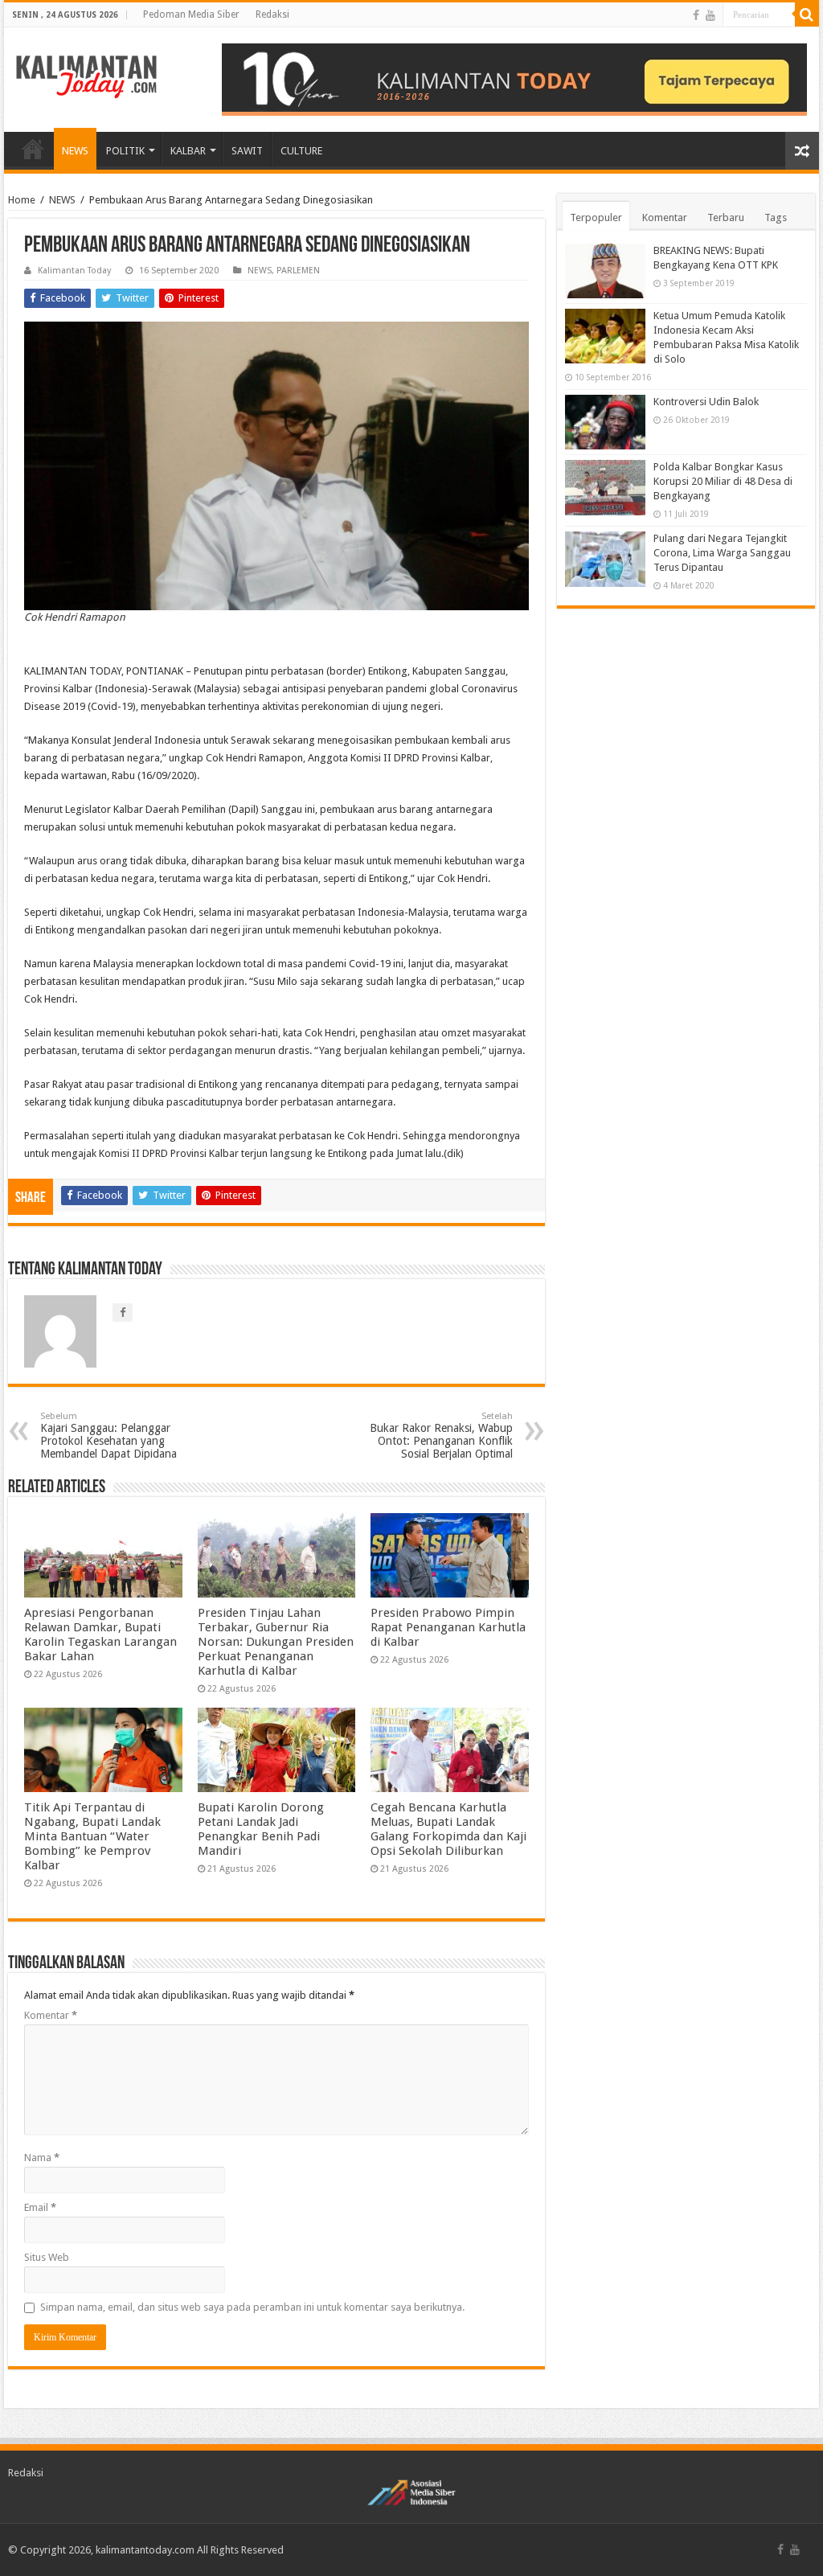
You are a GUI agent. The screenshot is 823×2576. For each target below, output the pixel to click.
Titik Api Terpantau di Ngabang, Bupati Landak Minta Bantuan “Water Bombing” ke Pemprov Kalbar (92, 1836)
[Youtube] (710, 15)
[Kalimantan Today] (86, 76)
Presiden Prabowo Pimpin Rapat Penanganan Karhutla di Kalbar (448, 1627)
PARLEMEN (298, 271)
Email (40, 2207)
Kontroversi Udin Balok (706, 402)
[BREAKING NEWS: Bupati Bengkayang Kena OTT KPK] (605, 271)
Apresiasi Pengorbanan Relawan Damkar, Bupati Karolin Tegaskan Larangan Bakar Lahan (100, 1635)
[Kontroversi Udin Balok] (605, 422)
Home (22, 200)
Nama (42, 2158)
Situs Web (47, 2257)
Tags (776, 217)
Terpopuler (596, 217)
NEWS (75, 151)
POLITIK (125, 151)
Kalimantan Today (74, 271)
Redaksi (272, 14)
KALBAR (188, 151)
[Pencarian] (807, 14)
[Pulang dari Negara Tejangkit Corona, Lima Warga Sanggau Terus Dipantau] (605, 559)
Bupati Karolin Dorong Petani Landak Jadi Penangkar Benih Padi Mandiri (261, 1829)
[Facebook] (696, 15)
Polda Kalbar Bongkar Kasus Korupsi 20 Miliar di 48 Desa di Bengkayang (723, 481)
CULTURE (301, 151)
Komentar (51, 2015)
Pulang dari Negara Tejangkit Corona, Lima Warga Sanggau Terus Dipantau (722, 553)
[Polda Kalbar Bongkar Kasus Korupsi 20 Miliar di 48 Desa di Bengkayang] (605, 487)
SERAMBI (33, 149)
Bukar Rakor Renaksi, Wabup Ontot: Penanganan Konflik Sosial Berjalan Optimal (441, 1436)
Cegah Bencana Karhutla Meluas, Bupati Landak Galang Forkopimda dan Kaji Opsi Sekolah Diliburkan (448, 1829)
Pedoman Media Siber (191, 14)
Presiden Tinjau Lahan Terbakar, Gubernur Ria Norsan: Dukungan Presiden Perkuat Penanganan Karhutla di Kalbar (276, 1642)
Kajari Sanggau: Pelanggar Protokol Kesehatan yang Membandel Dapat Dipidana (109, 1436)
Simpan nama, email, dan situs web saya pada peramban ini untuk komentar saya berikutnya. (252, 2307)
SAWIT (247, 151)
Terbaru (726, 217)
